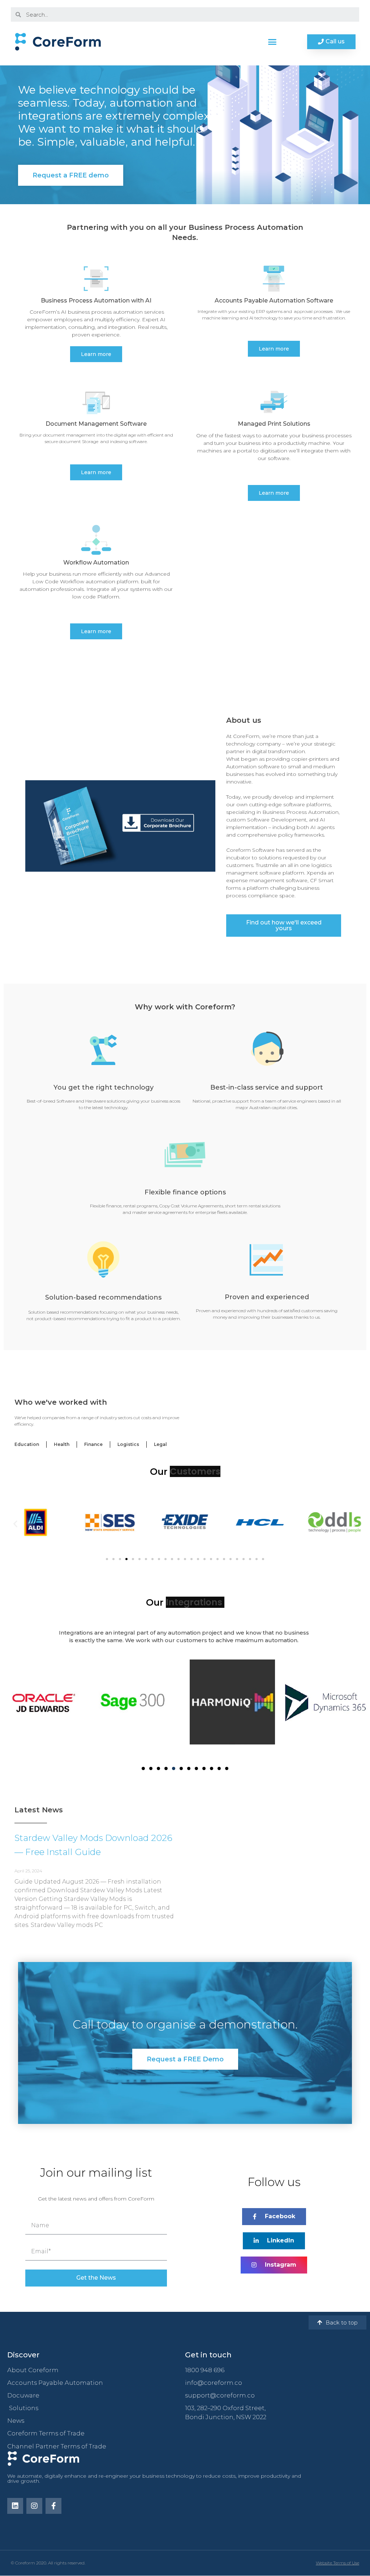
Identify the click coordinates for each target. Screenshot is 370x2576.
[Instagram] (34, 2506)
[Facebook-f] (53, 2506)
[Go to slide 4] (126, 1559)
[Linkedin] (15, 2506)
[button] (272, 42)
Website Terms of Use (337, 2563)
